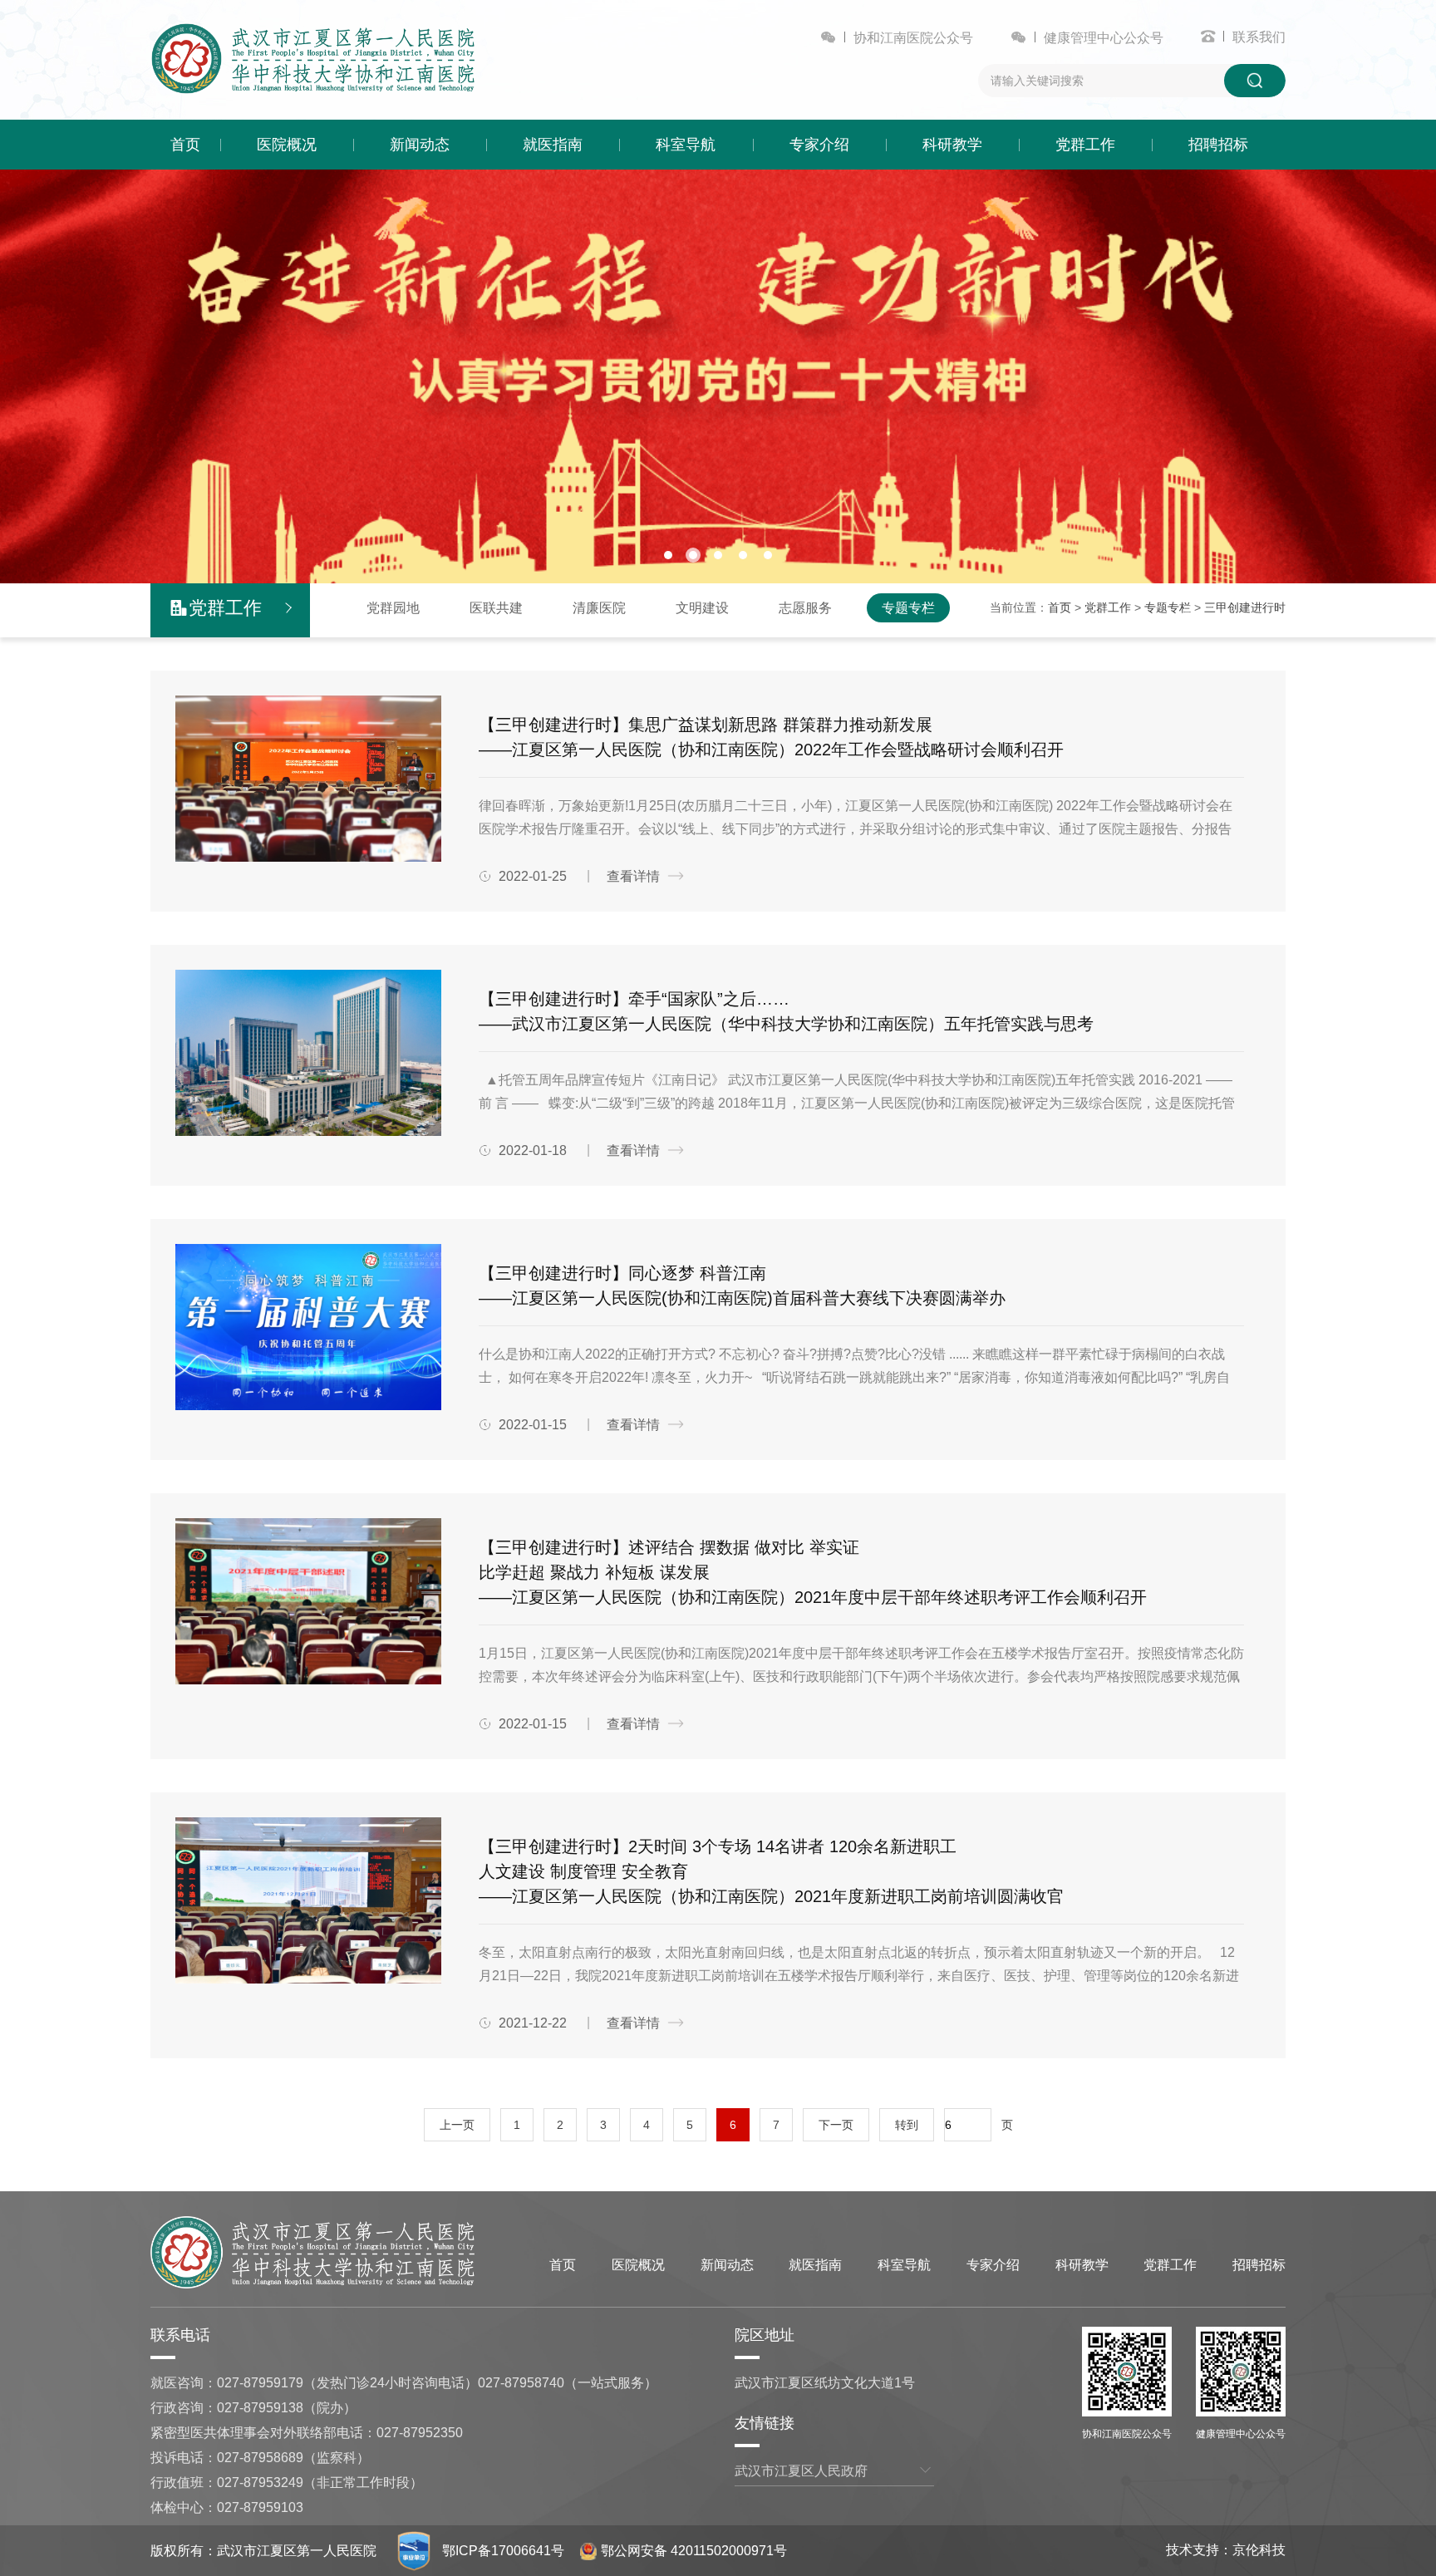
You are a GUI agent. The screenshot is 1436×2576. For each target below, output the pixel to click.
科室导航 (686, 145)
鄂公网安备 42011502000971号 (694, 2551)
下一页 (836, 2125)
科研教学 (952, 145)
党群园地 (393, 608)
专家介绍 (819, 145)
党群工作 (1085, 145)
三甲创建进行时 (1245, 607)
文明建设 (702, 608)
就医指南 (553, 145)
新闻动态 (420, 145)
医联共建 (496, 608)
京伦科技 (1259, 2550)
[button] (668, 555)
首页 (185, 145)
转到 (907, 2125)
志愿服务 (805, 608)
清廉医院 (599, 608)
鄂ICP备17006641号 (503, 2551)
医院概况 (287, 145)
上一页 (457, 2125)
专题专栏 (908, 608)
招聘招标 (1218, 145)
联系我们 (1259, 37)
